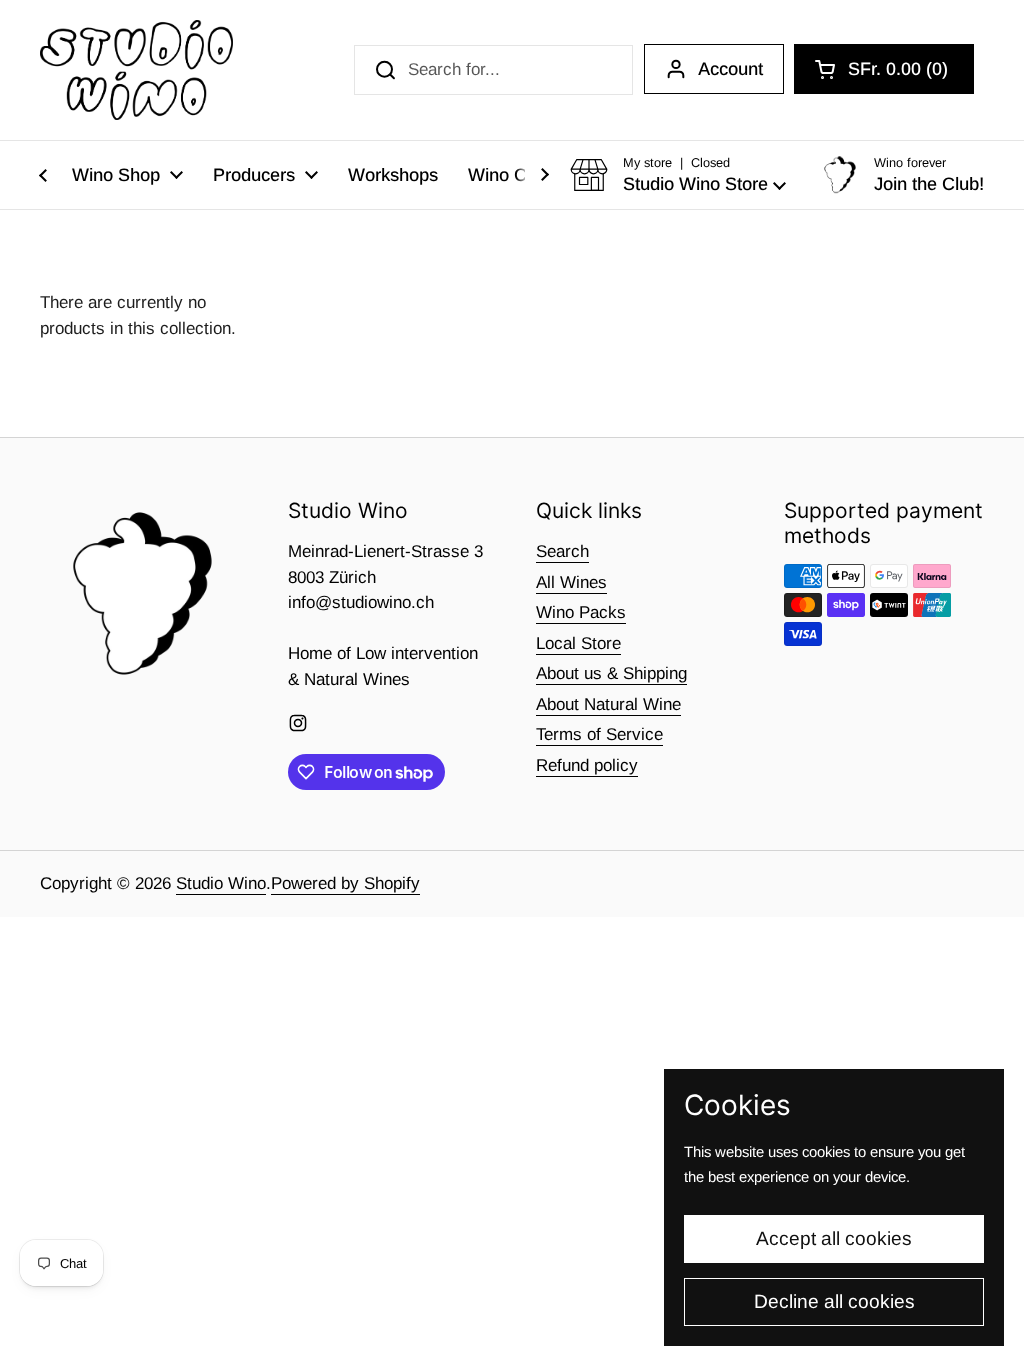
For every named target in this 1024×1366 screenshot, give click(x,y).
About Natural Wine (608, 704)
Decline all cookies (834, 1301)
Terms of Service (599, 734)
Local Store (578, 643)
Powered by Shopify (345, 883)
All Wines (571, 582)
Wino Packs (581, 612)
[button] (884, 69)
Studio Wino (221, 883)
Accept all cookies (834, 1238)
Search (562, 551)
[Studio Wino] (136, 70)
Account (730, 69)
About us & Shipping (611, 673)
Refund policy (587, 765)
